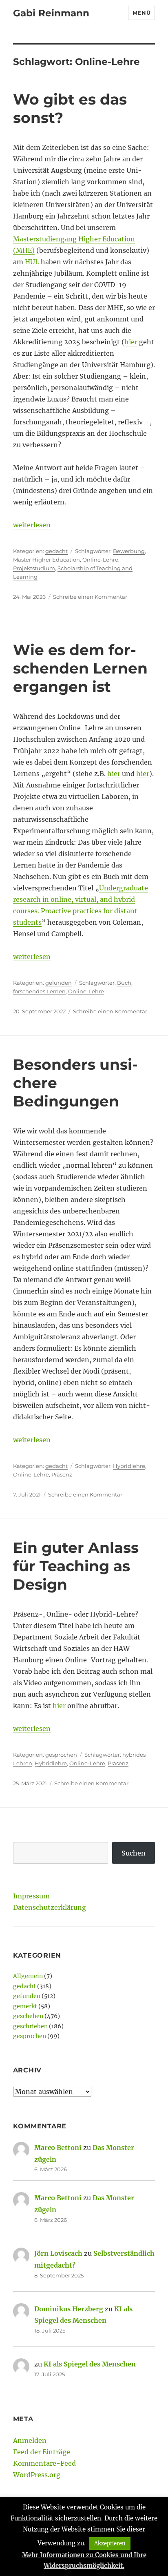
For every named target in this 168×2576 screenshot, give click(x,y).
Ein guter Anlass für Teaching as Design (76, 1566)
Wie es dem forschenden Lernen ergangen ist (80, 668)
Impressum (31, 1896)
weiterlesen (32, 525)
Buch (124, 983)
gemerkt (25, 2006)
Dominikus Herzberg (69, 2309)
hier (131, 342)
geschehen (28, 2016)
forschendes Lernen (39, 991)
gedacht (56, 551)
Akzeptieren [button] (110, 2544)
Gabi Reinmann (51, 13)
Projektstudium (34, 568)
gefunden (59, 983)
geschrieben (30, 2026)
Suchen (134, 1853)
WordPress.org (37, 2475)
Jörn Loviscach (58, 2253)
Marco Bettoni (58, 2148)
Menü (141, 13)
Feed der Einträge (42, 2452)
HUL (32, 262)
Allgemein (28, 1976)
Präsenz (62, 1474)
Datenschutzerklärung (50, 1907)
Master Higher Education (46, 560)
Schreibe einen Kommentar (90, 597)
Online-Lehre (100, 560)
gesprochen (61, 1755)
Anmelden (30, 2440)
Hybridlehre (129, 1466)
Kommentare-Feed (44, 2463)
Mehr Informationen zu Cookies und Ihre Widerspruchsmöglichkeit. (84, 2560)
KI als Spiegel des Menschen (90, 2364)
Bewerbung (129, 551)
